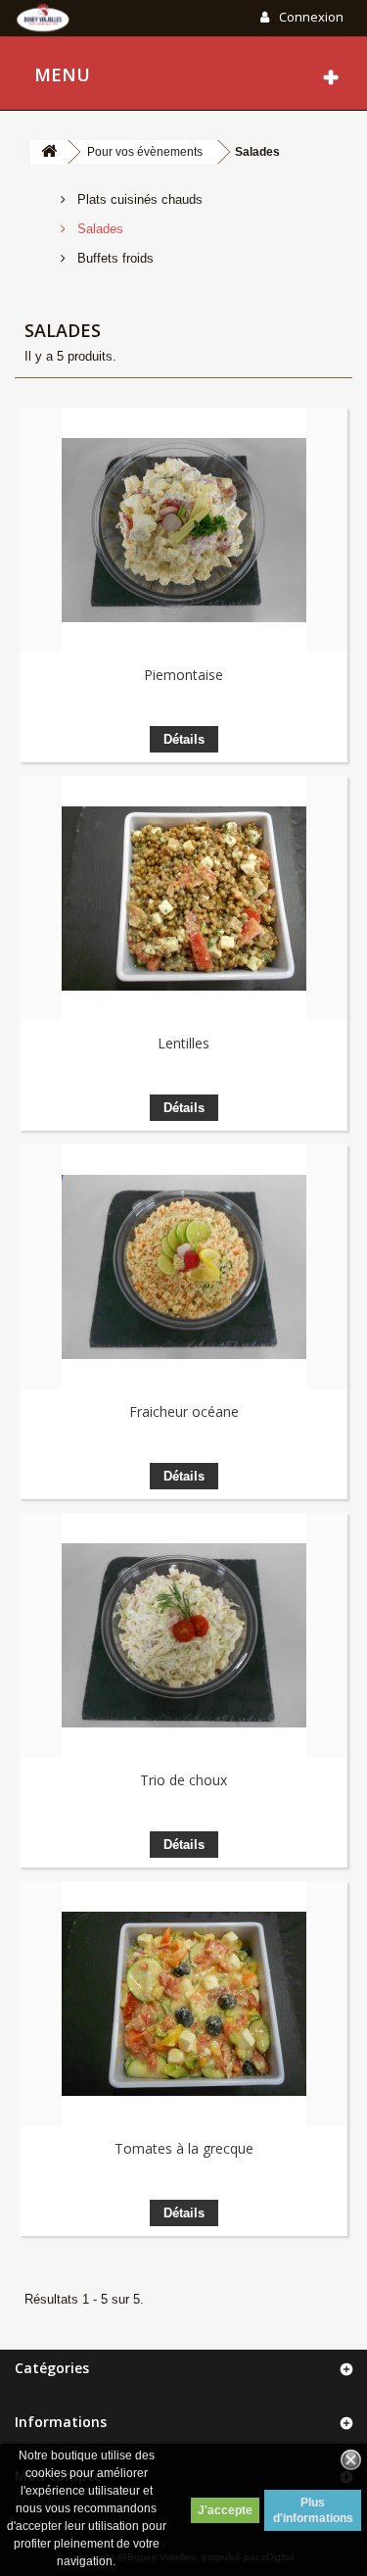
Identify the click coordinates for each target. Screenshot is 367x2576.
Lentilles (183, 1043)
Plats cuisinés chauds (138, 199)
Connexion (310, 17)
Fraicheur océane (184, 1411)
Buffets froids (114, 258)
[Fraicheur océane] (183, 1267)
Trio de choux (183, 1780)
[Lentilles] (183, 899)
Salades (98, 229)
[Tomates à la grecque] (183, 2004)
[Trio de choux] (183, 1635)
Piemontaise (183, 675)
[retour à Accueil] (49, 152)
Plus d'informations (313, 2510)
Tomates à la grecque (184, 2148)
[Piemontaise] (183, 530)
